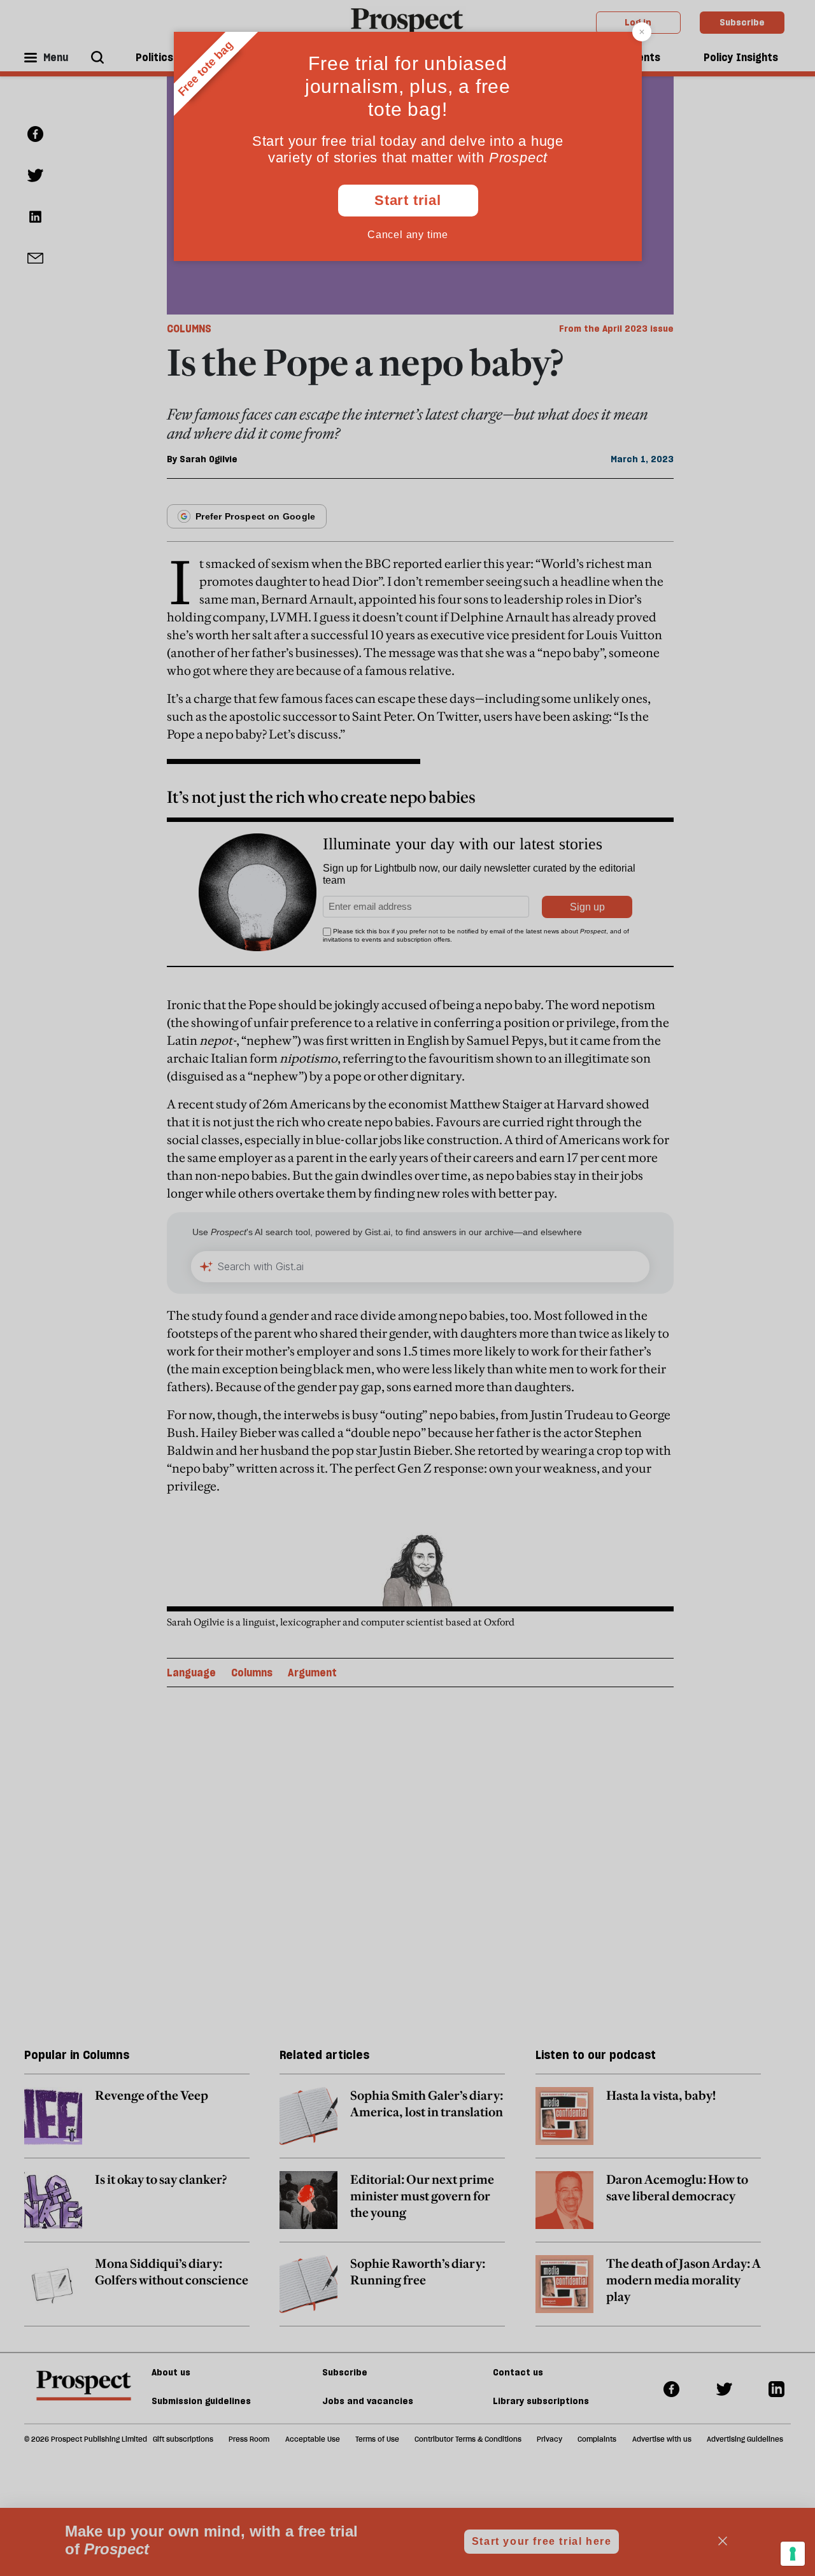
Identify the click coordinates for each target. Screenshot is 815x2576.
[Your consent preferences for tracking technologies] (793, 2554)
